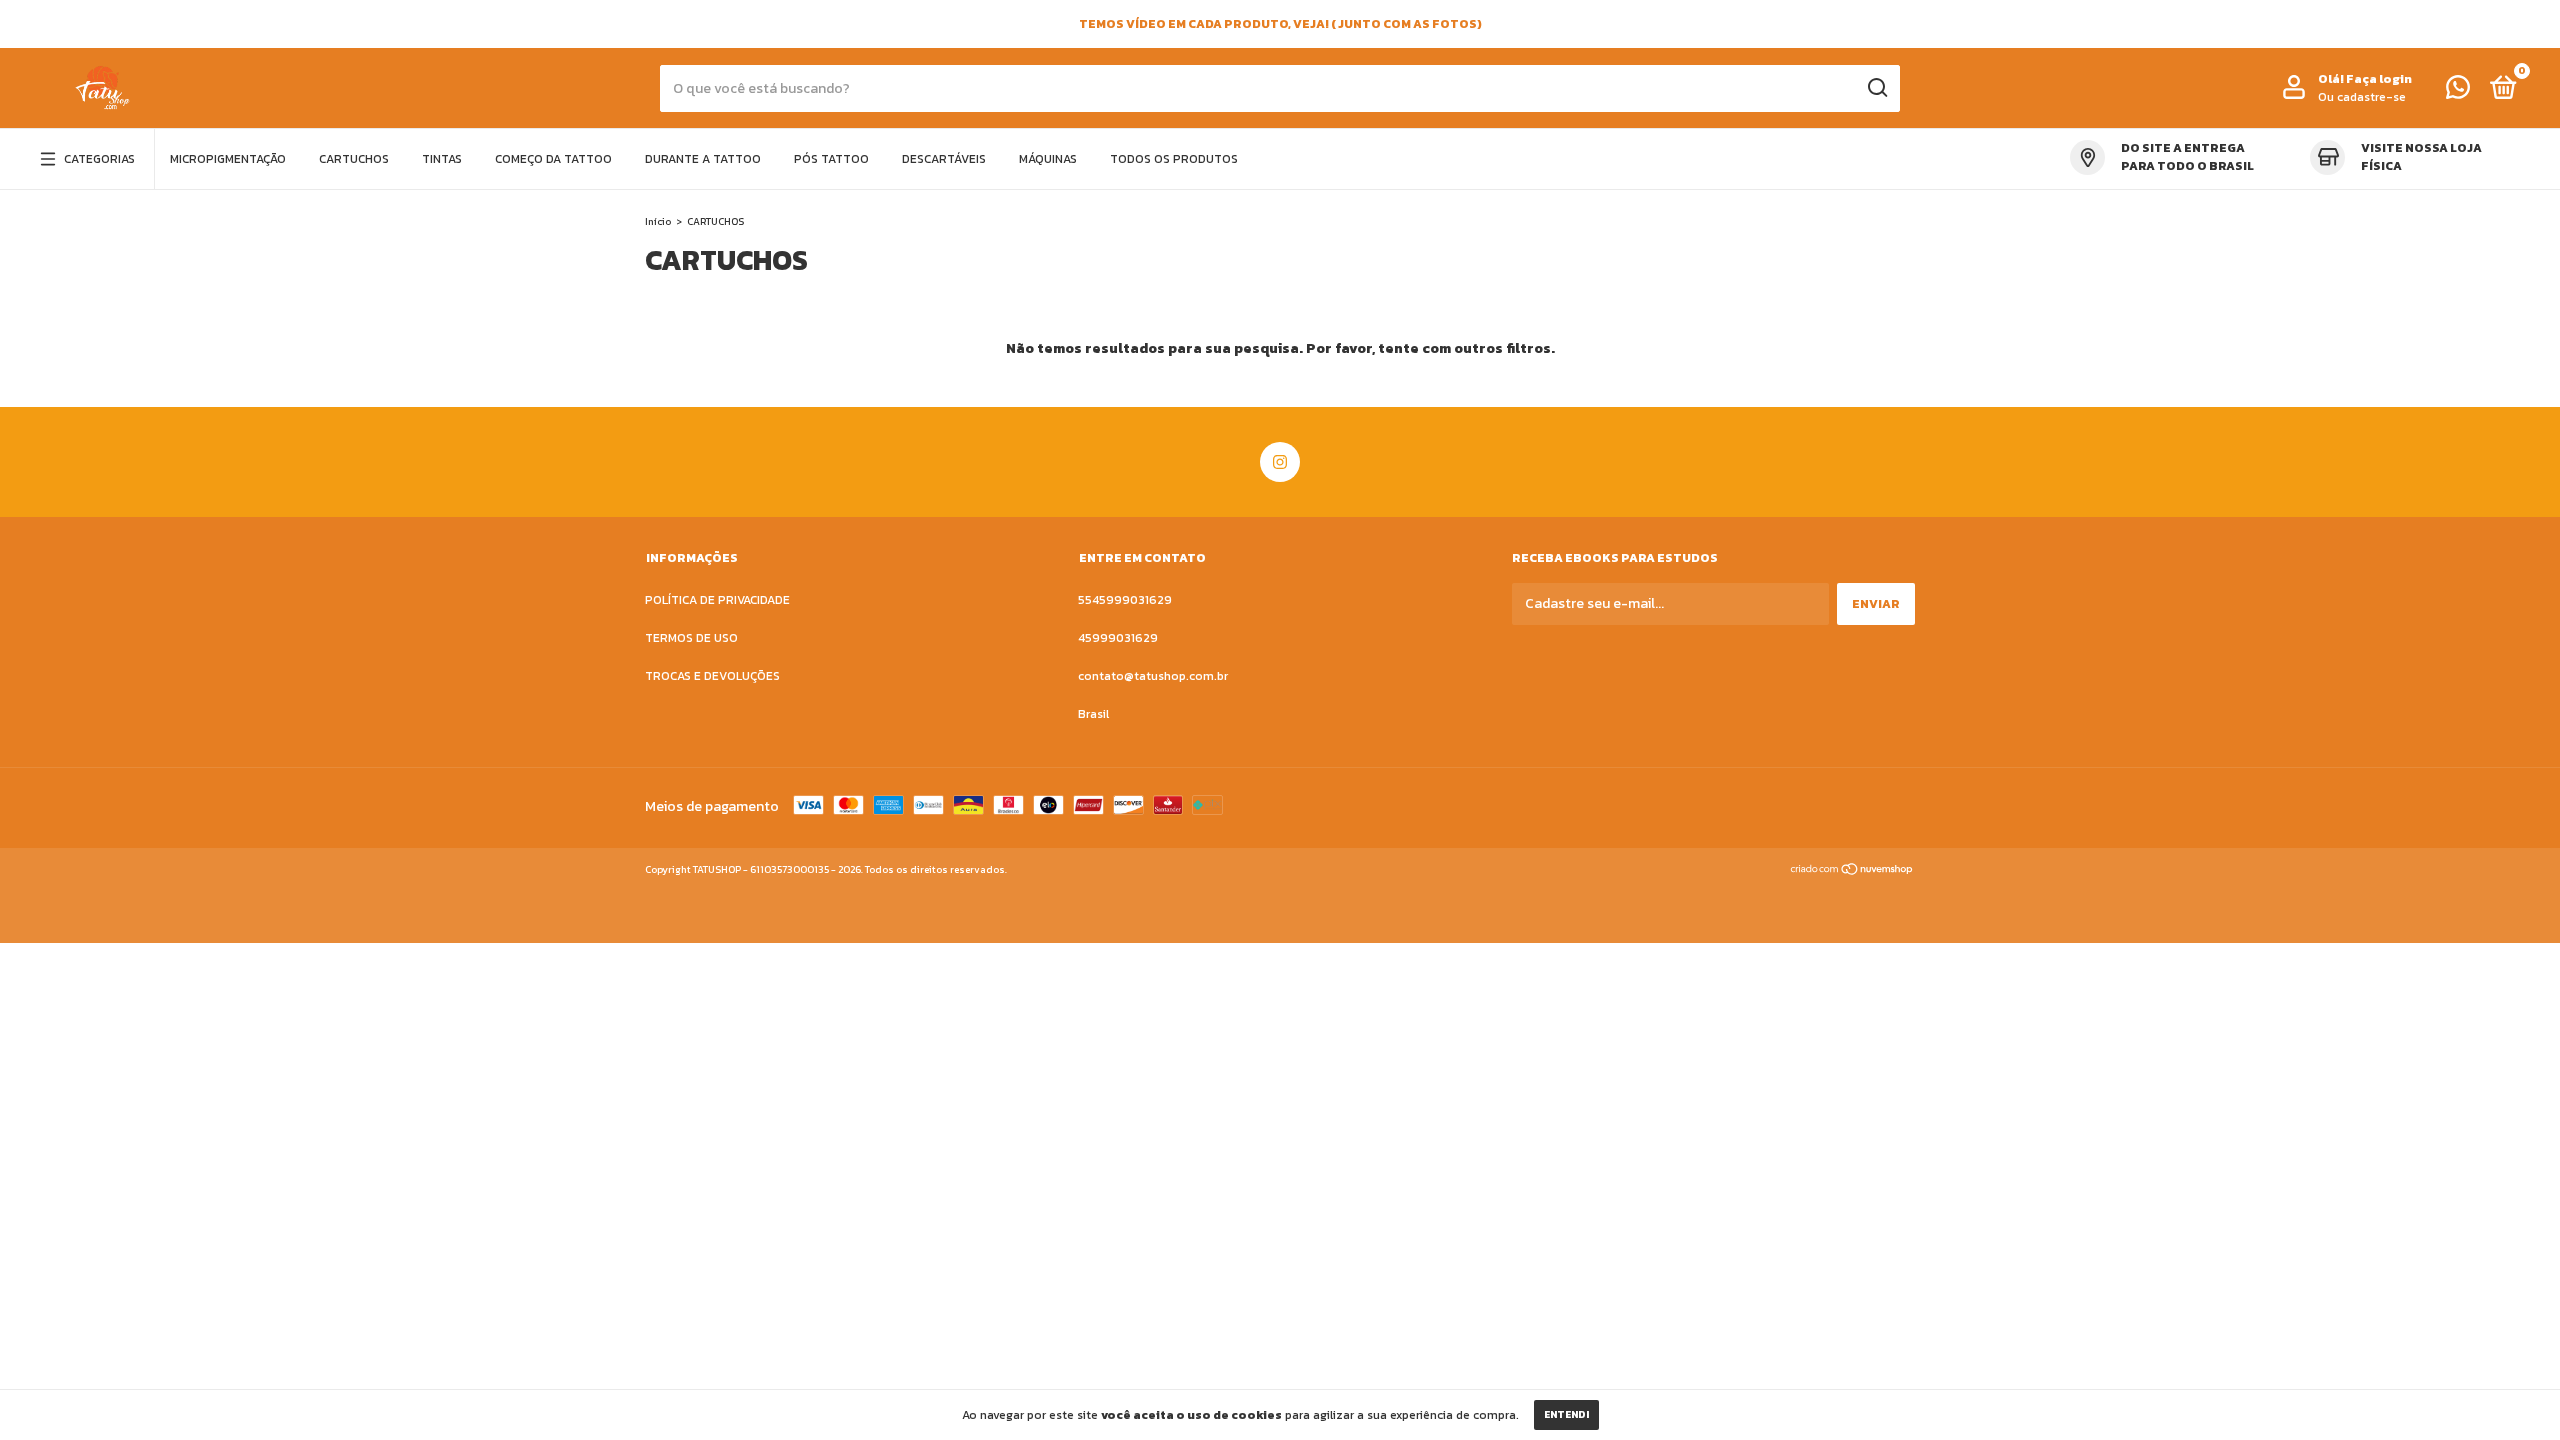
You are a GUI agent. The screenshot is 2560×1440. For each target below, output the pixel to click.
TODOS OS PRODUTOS (1174, 159)
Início (658, 221)
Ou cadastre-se (2362, 97)
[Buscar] (1876, 88)
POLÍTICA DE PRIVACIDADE (717, 600)
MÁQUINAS (1048, 159)
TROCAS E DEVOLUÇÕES (712, 676)
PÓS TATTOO (831, 159)
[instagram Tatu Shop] (1280, 462)
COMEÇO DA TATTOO (553, 159)
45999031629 (1118, 638)
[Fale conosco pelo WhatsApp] (2458, 92)
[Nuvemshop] (1852, 871)
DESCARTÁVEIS (944, 159)
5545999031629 (1125, 600)
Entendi (1566, 1414)
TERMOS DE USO (691, 638)
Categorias (99, 159)
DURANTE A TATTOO (703, 159)
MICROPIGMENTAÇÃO (228, 159)
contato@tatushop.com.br (1153, 676)
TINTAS (442, 159)
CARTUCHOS (354, 159)
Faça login (2379, 79)
